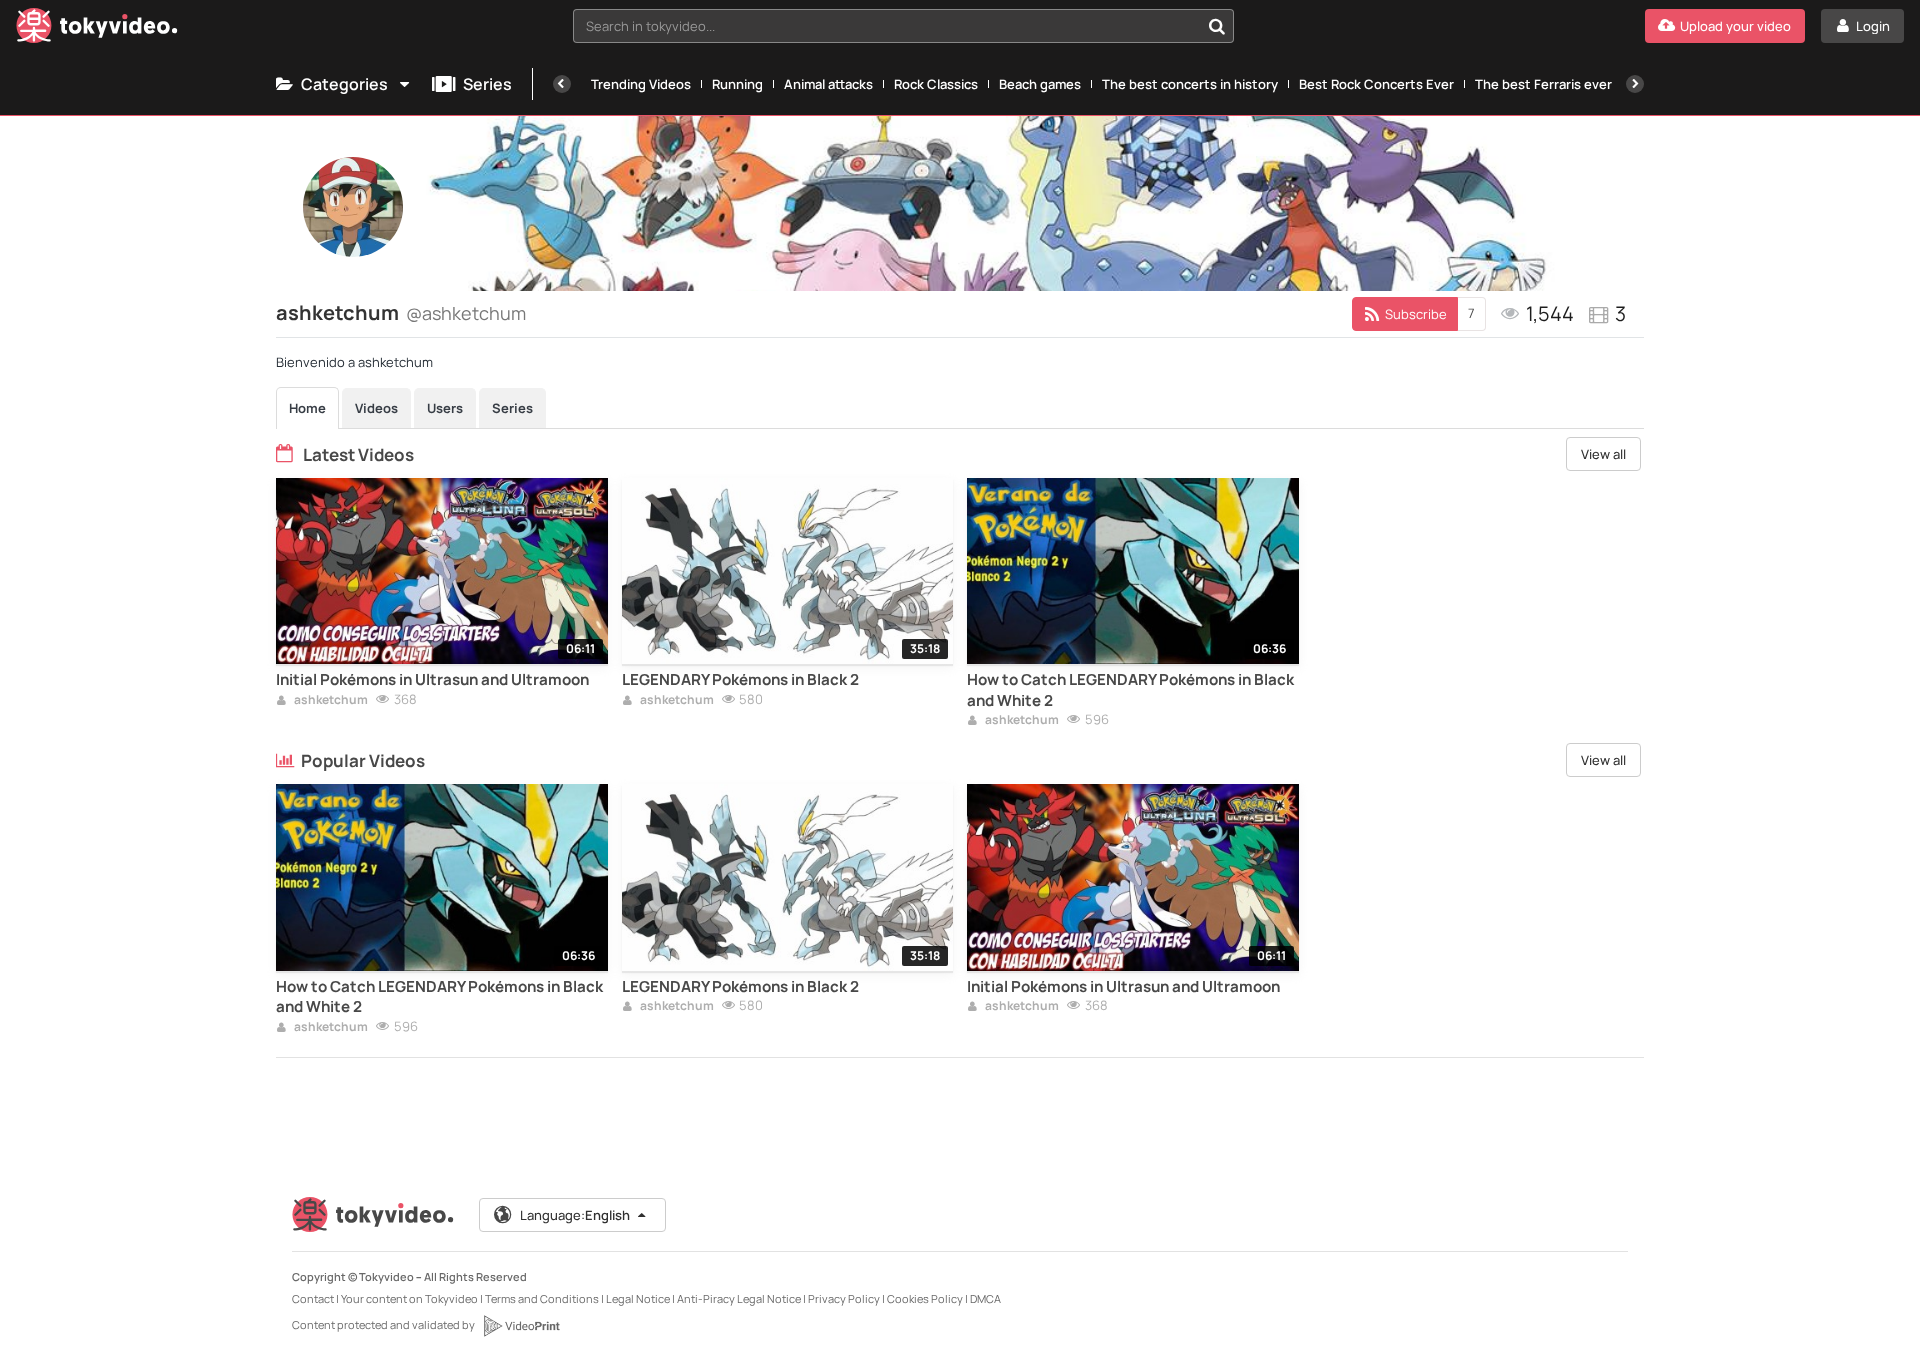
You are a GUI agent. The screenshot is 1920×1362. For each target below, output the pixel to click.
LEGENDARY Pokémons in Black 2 (740, 680)
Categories (344, 84)
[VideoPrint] (521, 1326)
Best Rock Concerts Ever (1376, 84)
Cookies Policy (925, 1298)
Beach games (1040, 84)
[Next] (1635, 84)
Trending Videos (641, 84)
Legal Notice (638, 1298)
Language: (575, 1215)
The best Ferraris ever (1543, 84)
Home (307, 408)
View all (1603, 454)
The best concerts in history (1190, 84)
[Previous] (562, 84)
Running (737, 84)
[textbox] (886, 26)
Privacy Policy (844, 1298)
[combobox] (903, 26)
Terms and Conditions (542, 1298)
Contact (313, 1298)
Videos (376, 408)
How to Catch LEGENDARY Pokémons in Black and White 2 (1130, 690)
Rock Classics (936, 84)
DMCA (985, 1298)
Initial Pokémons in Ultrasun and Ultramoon (432, 680)
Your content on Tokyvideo (409, 1298)
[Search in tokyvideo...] (1217, 26)
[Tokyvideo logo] (97, 29)
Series (487, 84)
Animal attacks (828, 84)
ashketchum (330, 701)
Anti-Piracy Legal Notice (739, 1298)
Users (445, 408)
